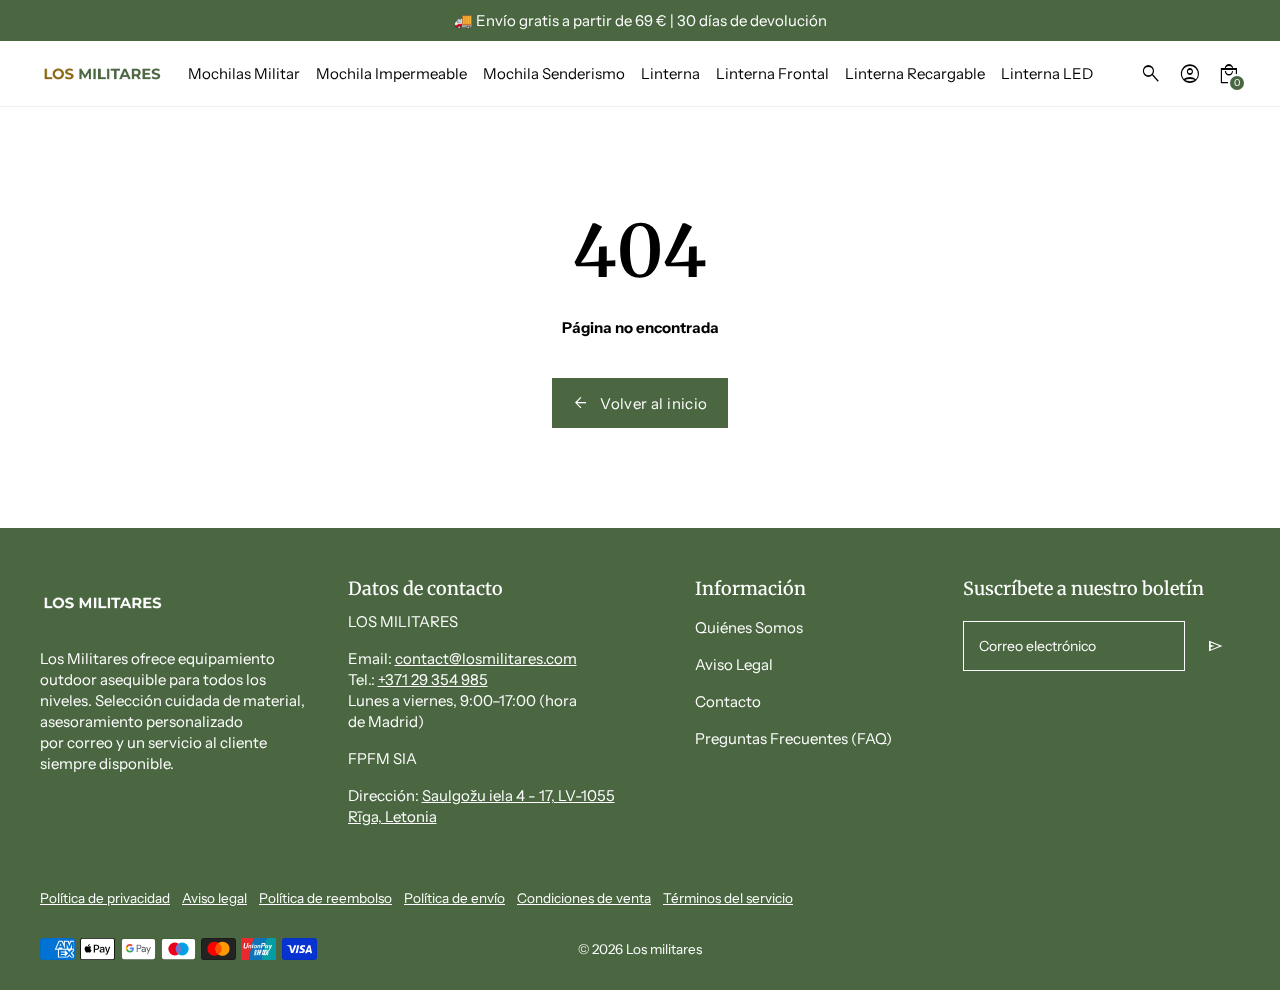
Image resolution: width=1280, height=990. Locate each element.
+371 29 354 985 (433, 679)
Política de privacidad (105, 898)
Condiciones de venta (584, 898)
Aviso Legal (734, 664)
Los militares (664, 949)
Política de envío (454, 898)
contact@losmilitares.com (486, 658)
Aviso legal (214, 898)
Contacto (728, 701)
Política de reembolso (325, 898)
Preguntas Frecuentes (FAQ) (793, 738)
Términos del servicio (728, 898)
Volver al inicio (639, 403)
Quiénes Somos (749, 627)
